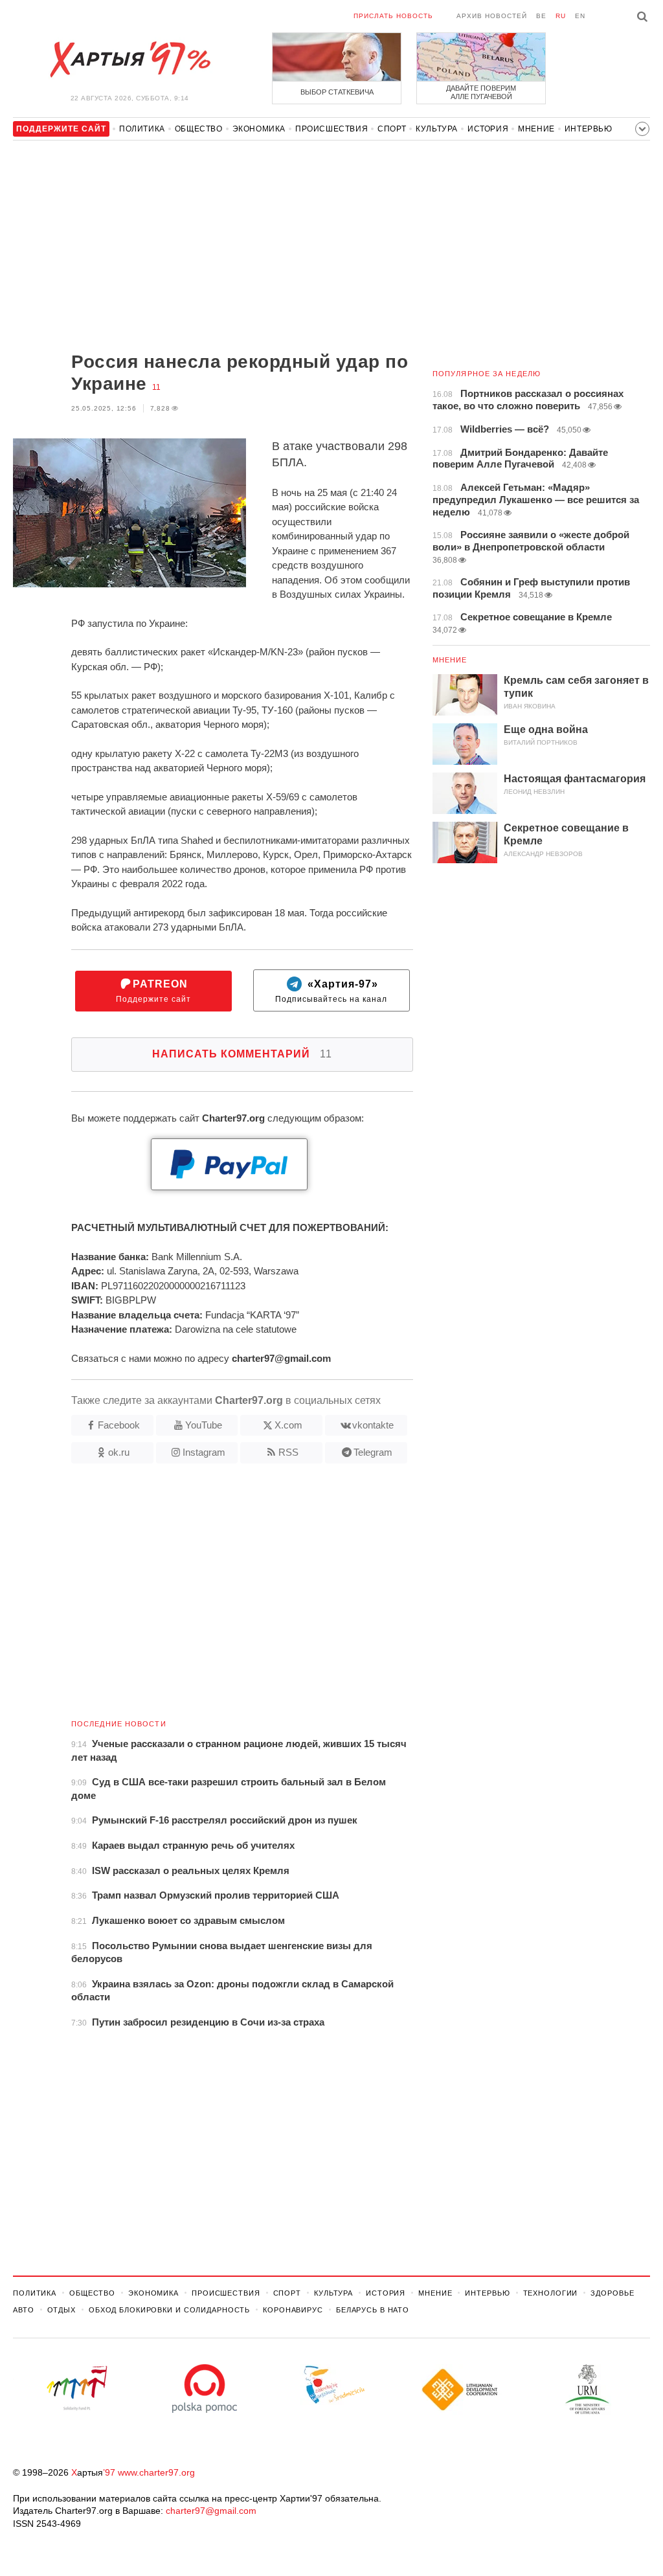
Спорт (392, 129)
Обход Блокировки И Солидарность (169, 2310)
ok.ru (119, 1452)
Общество (199, 129)
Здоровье (612, 2293)
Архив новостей (492, 16)
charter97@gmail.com (211, 2511)
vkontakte (373, 1425)
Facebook (119, 1425)
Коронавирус (293, 2310)
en (580, 16)
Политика (142, 129)
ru (561, 16)
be (541, 16)
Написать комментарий (242, 1054)
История (488, 129)
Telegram (373, 1452)
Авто (24, 2310)
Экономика (259, 129)
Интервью (589, 129)
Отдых (62, 2310)
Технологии (551, 2293)
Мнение (536, 129)
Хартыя (129, 60)
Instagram (204, 1452)
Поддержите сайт (153, 991)
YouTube (204, 1425)
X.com (288, 1425)
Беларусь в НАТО (373, 2310)
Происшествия (331, 129)
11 (156, 387)
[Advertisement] (213, 247)
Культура (437, 129)
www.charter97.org (156, 2472)
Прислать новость (393, 16)
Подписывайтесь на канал (331, 991)
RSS (288, 1452)
